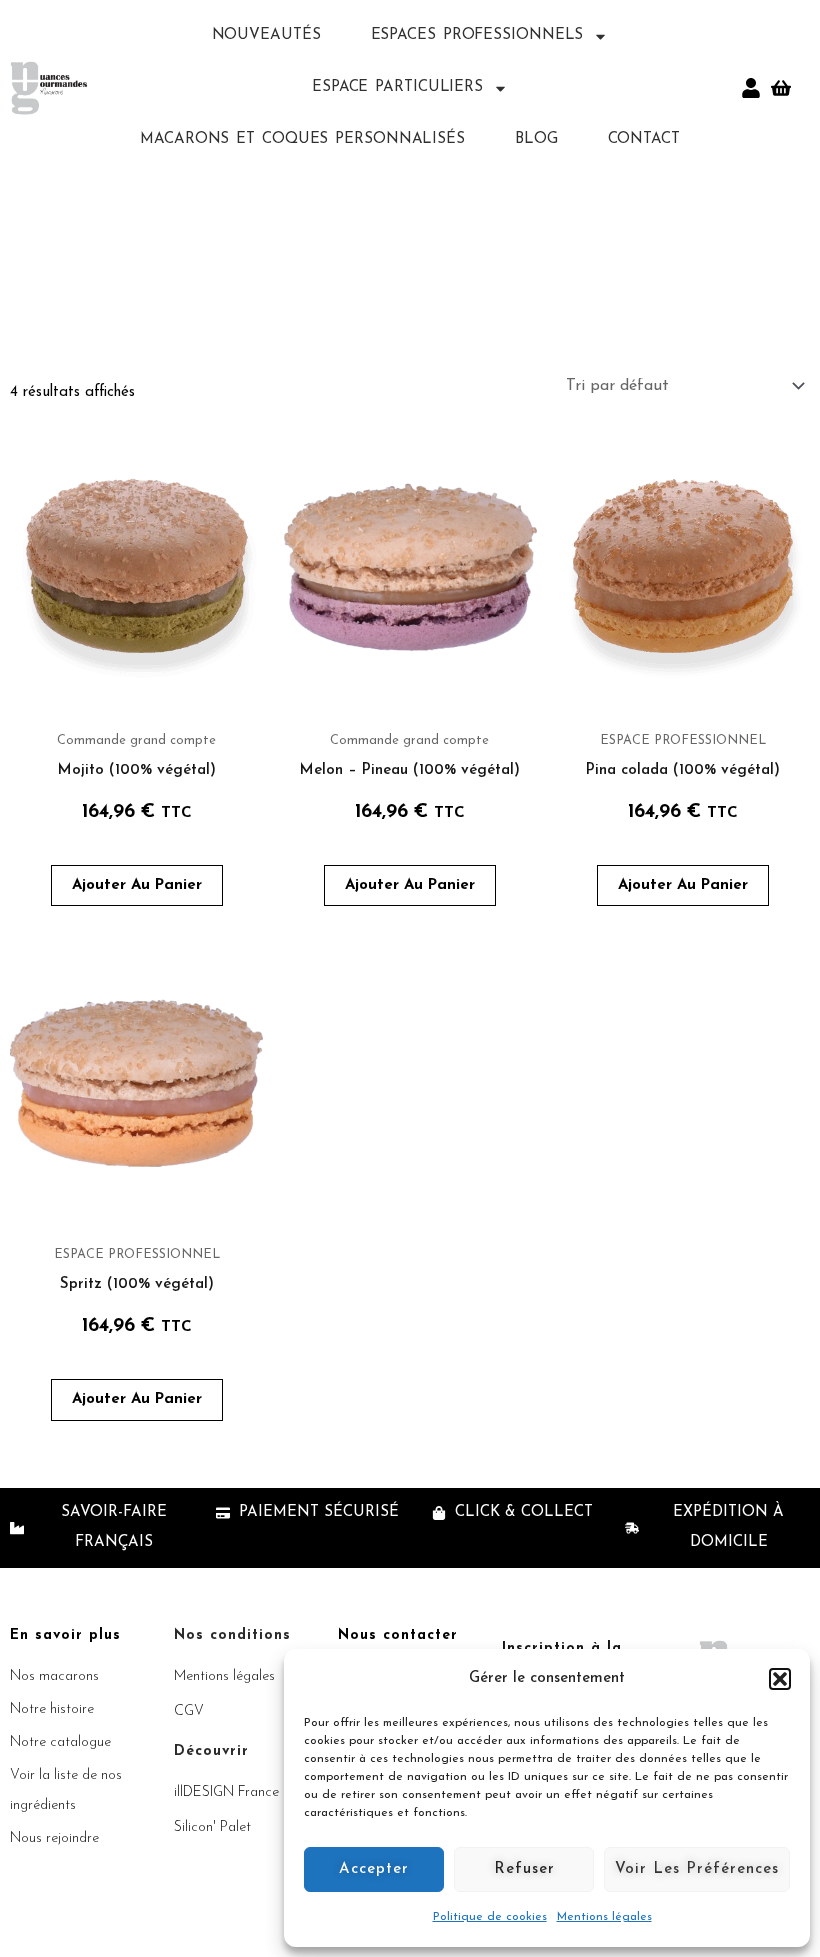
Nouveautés (266, 35)
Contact (644, 139)
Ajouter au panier (137, 885)
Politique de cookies (490, 1917)
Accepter (374, 1869)
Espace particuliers (397, 87)
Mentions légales (604, 1917)
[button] (780, 1679)
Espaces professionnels (477, 35)
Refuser (524, 1869)
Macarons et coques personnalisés (302, 139)
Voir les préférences (697, 1869)
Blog (536, 139)
